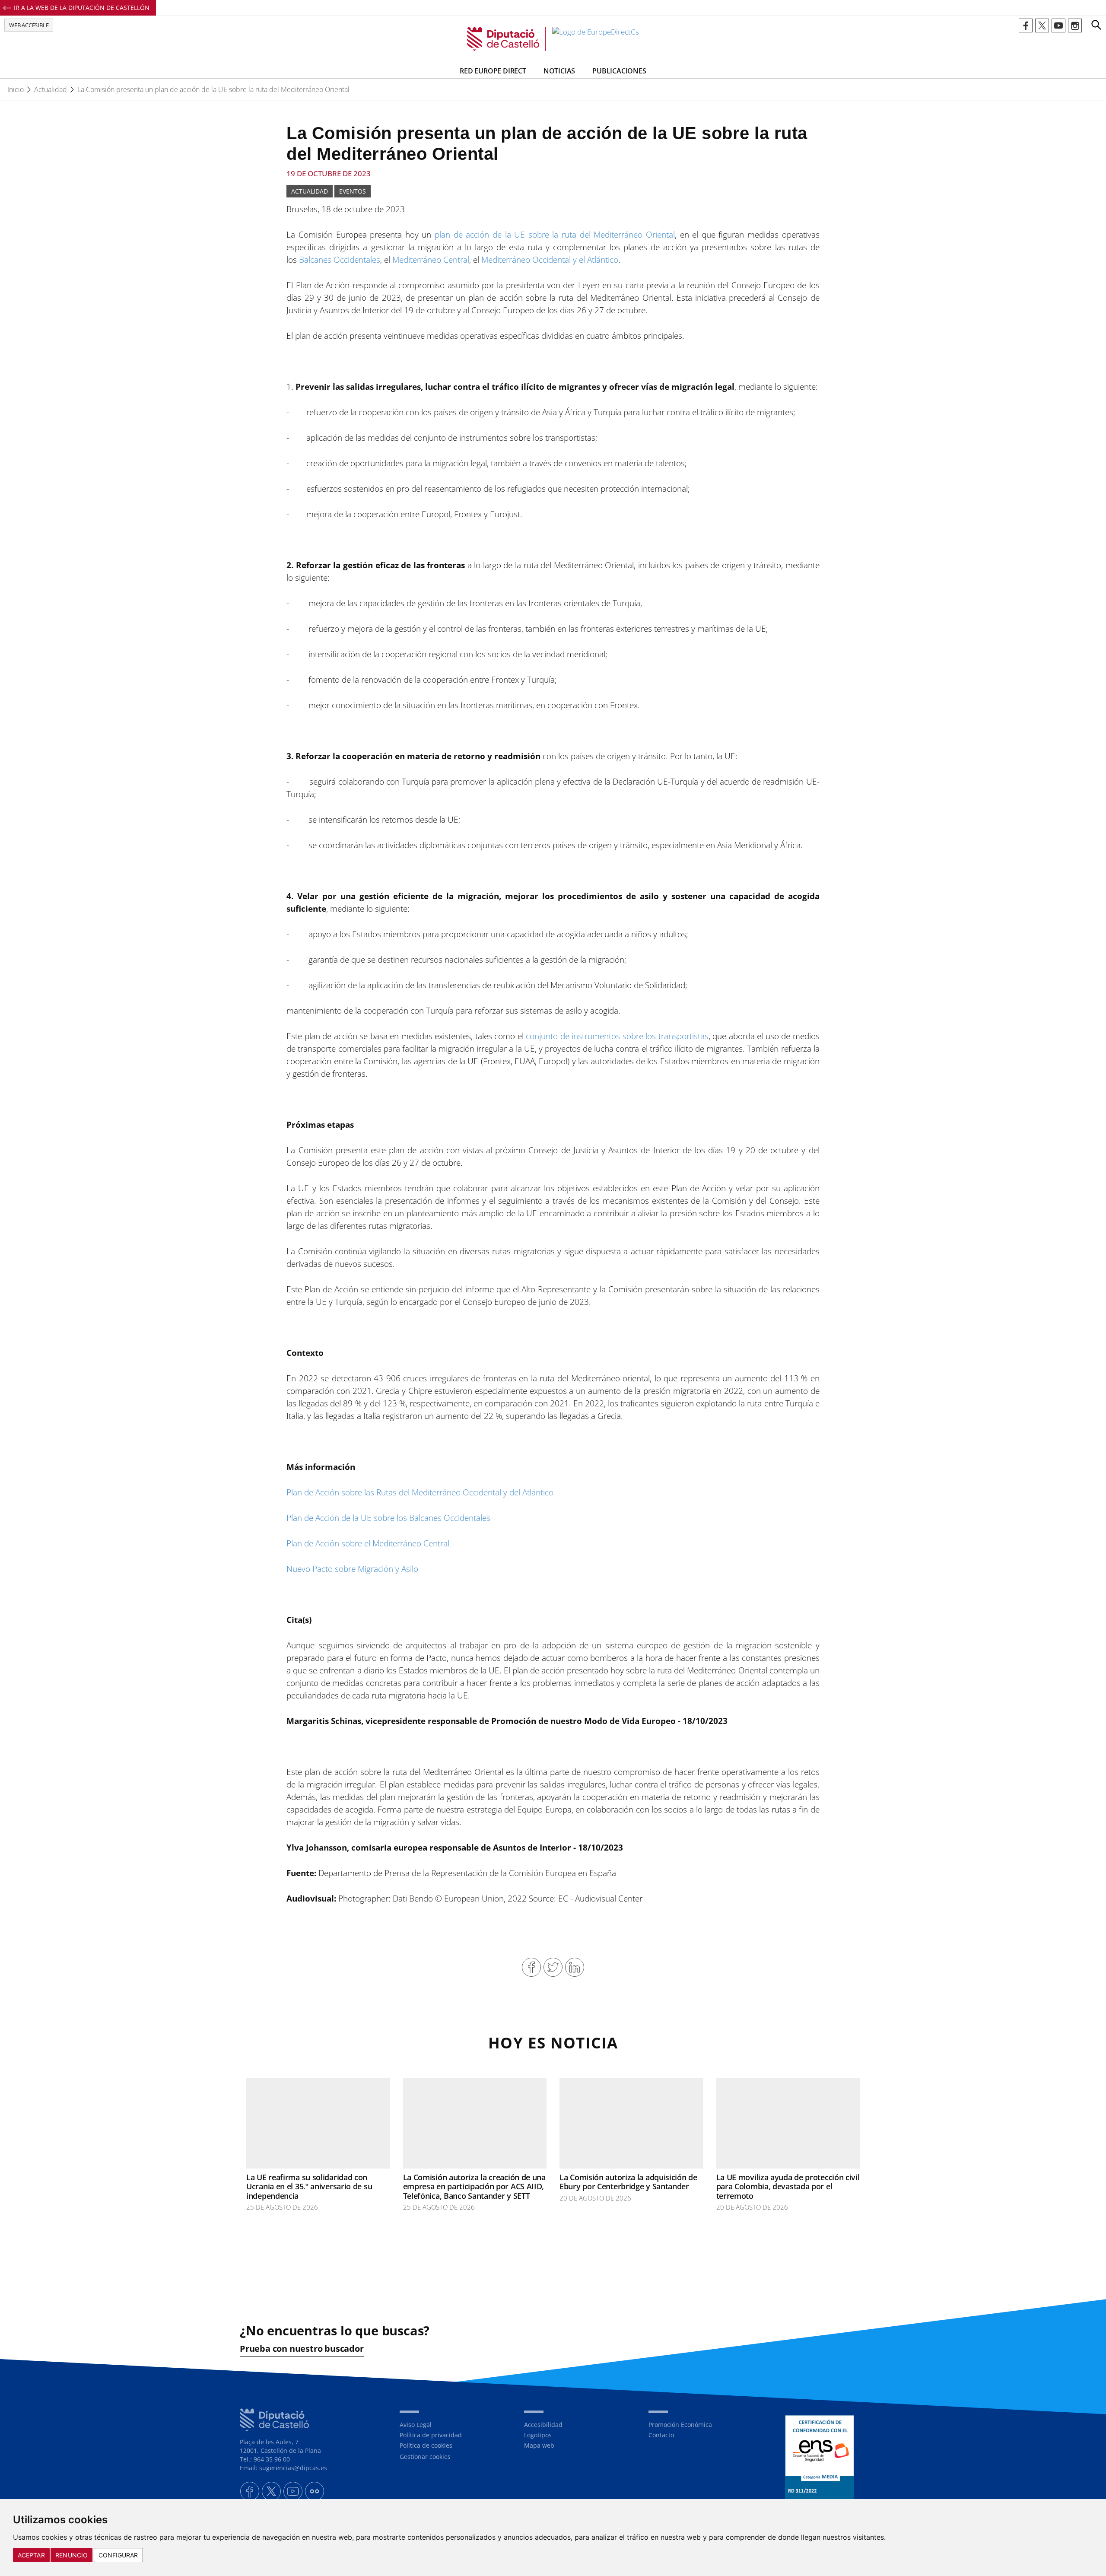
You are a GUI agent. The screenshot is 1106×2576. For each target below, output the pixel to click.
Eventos (353, 191)
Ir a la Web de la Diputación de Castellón (82, 8)
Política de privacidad (431, 2435)
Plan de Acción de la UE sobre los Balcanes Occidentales (388, 1518)
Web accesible (29, 25)
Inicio (16, 89)
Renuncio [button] (72, 2555)
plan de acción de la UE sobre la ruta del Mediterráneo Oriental (555, 235)
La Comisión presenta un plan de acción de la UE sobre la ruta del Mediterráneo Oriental (213, 89)
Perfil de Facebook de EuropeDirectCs (1026, 25)
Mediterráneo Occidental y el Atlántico (550, 260)
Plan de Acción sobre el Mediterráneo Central (368, 1543)
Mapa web (539, 2445)
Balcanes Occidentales (340, 260)
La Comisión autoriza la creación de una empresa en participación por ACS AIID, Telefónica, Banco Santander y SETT (474, 2186)
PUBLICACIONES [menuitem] (619, 71)
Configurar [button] (118, 2555)
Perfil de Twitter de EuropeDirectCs (1042, 25)
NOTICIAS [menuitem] (559, 71)
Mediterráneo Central (431, 260)
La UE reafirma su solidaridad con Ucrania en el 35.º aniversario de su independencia (309, 2186)
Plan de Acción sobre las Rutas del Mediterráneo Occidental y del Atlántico (420, 1492)
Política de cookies (426, 2445)
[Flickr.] (315, 2491)
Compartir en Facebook (531, 1967)
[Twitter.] (271, 2491)
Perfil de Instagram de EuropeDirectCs (1075, 25)
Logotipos (538, 2435)
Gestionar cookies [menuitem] (425, 2457)
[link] (553, 39)
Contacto (661, 2435)
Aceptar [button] (31, 2555)
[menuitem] (455, 2425)
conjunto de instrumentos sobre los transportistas (617, 1036)
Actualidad (51, 89)
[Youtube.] (293, 2491)
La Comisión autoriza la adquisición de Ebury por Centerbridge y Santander (628, 2182)
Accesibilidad (543, 2425)
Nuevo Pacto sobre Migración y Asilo (352, 1569)
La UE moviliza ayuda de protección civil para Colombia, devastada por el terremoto (788, 2186)
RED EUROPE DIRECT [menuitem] (493, 71)
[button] (1096, 25)
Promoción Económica (680, 2425)
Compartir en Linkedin (575, 1967)
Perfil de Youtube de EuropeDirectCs (1058, 25)
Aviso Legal (416, 2425)
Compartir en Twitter (553, 1967)
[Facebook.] (250, 2491)
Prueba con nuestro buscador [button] (302, 2349)
